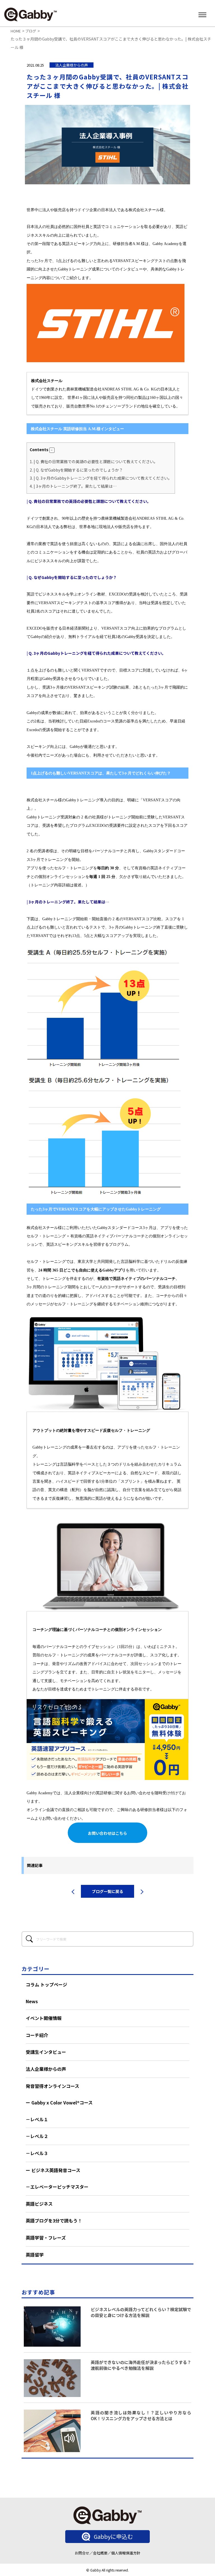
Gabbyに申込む (113, 2536)
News (32, 2001)
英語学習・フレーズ (46, 2238)
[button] (52, 450)
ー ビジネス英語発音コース (53, 2170)
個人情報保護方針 (126, 2553)
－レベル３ (37, 2153)
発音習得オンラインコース (52, 2086)
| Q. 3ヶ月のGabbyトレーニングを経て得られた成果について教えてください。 (101, 478)
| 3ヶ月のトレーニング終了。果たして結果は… (73, 486)
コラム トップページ (46, 1984)
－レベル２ (37, 2136)
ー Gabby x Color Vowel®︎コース (59, 2102)
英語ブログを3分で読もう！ (54, 2221)
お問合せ (82, 2553)
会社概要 (100, 2553)
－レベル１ (37, 2119)
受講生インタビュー (46, 2052)
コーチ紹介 (37, 2035)
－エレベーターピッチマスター (57, 2187)
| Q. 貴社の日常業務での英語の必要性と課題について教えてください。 (94, 461)
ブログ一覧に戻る (107, 1891)
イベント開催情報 (44, 2018)
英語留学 (35, 2255)
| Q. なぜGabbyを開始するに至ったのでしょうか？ (76, 470)
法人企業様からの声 (46, 2069)
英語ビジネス (39, 2204)
